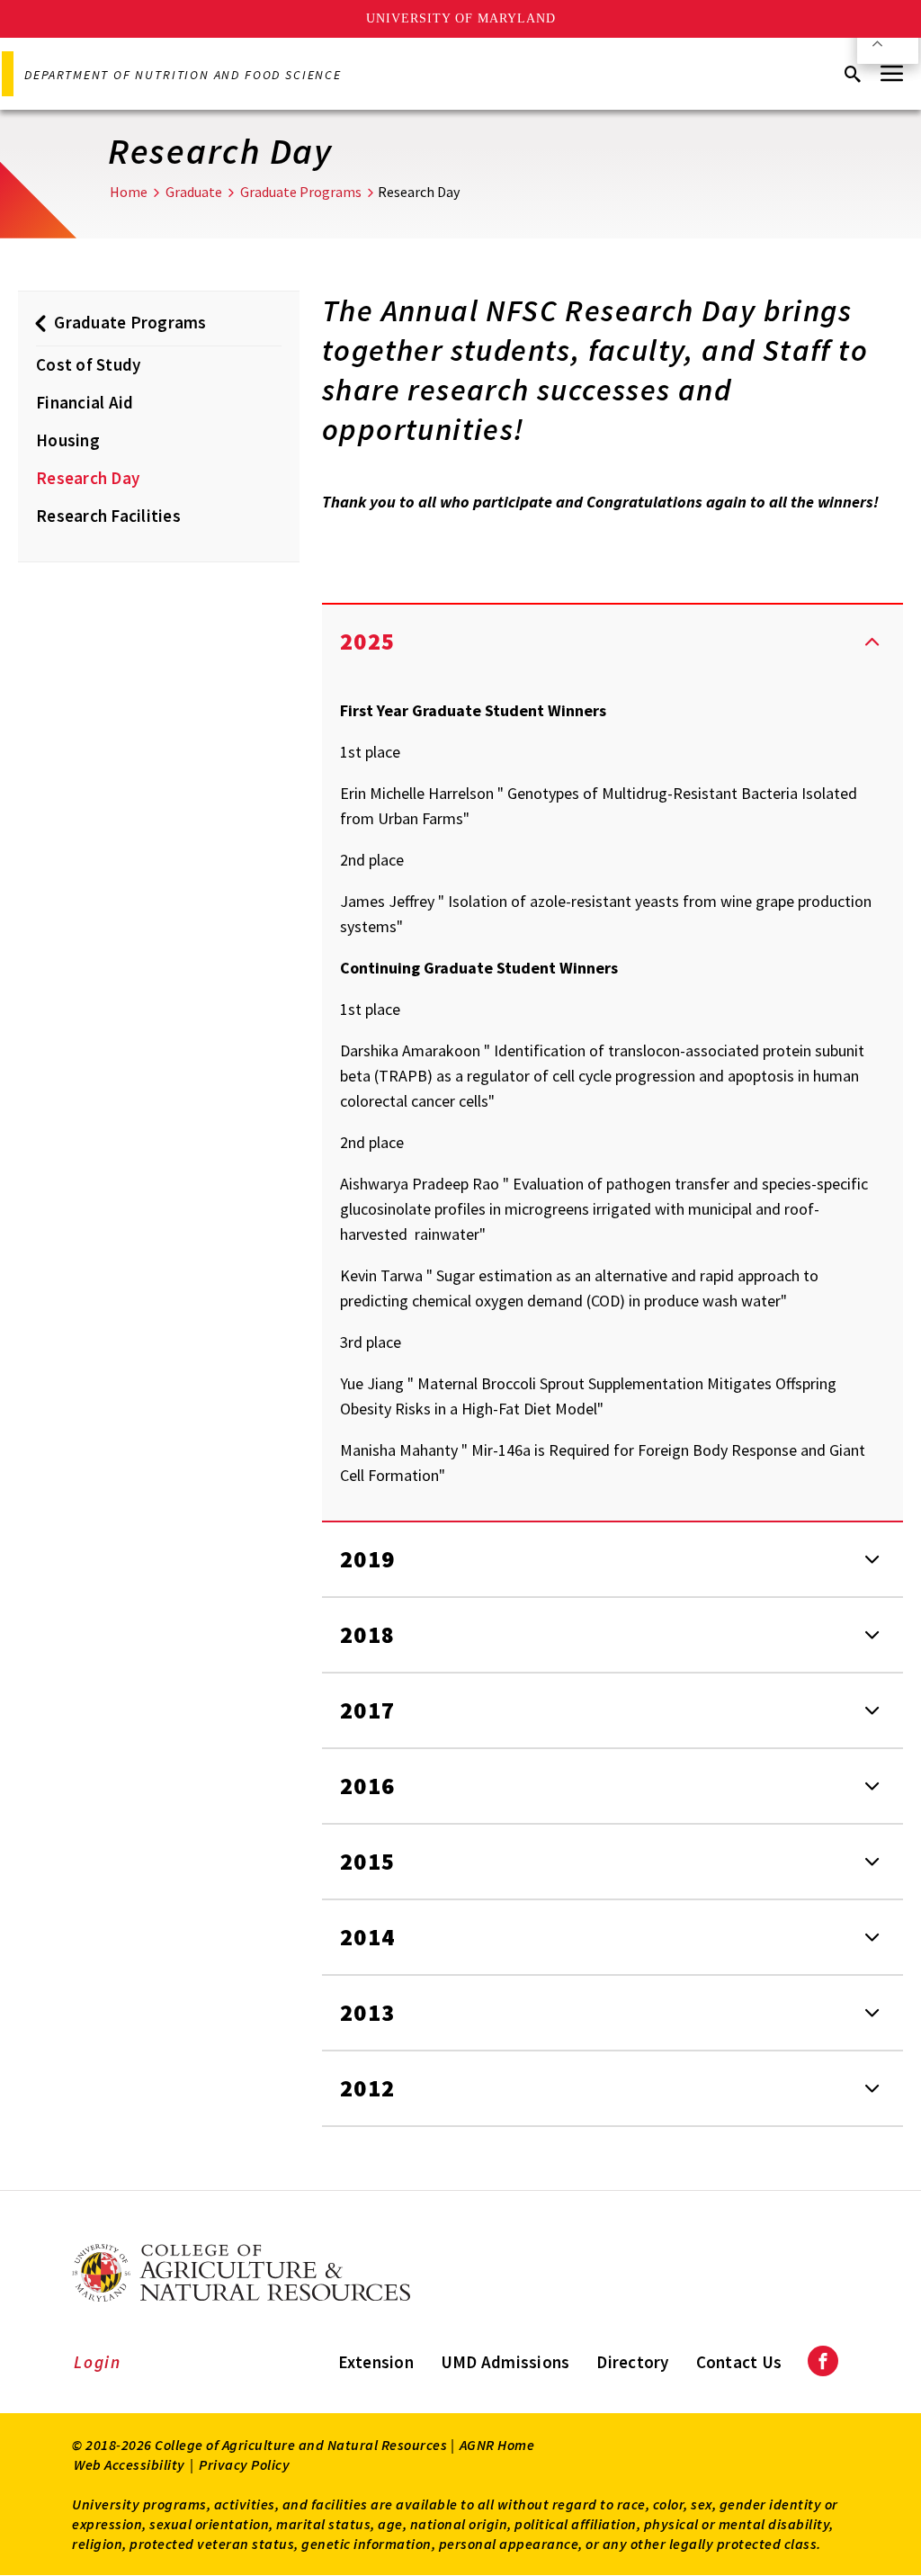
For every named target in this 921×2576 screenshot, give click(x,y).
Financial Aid (85, 402)
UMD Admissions (505, 2362)
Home (129, 192)
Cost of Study (88, 364)
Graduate (194, 192)
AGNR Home (497, 2445)
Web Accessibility (130, 2464)
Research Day (88, 478)
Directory (632, 2362)
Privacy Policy (244, 2464)
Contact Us (739, 2362)
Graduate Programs (301, 192)
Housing (68, 440)
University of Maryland (461, 18)
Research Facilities (108, 516)
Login (98, 2362)
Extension (376, 2362)
